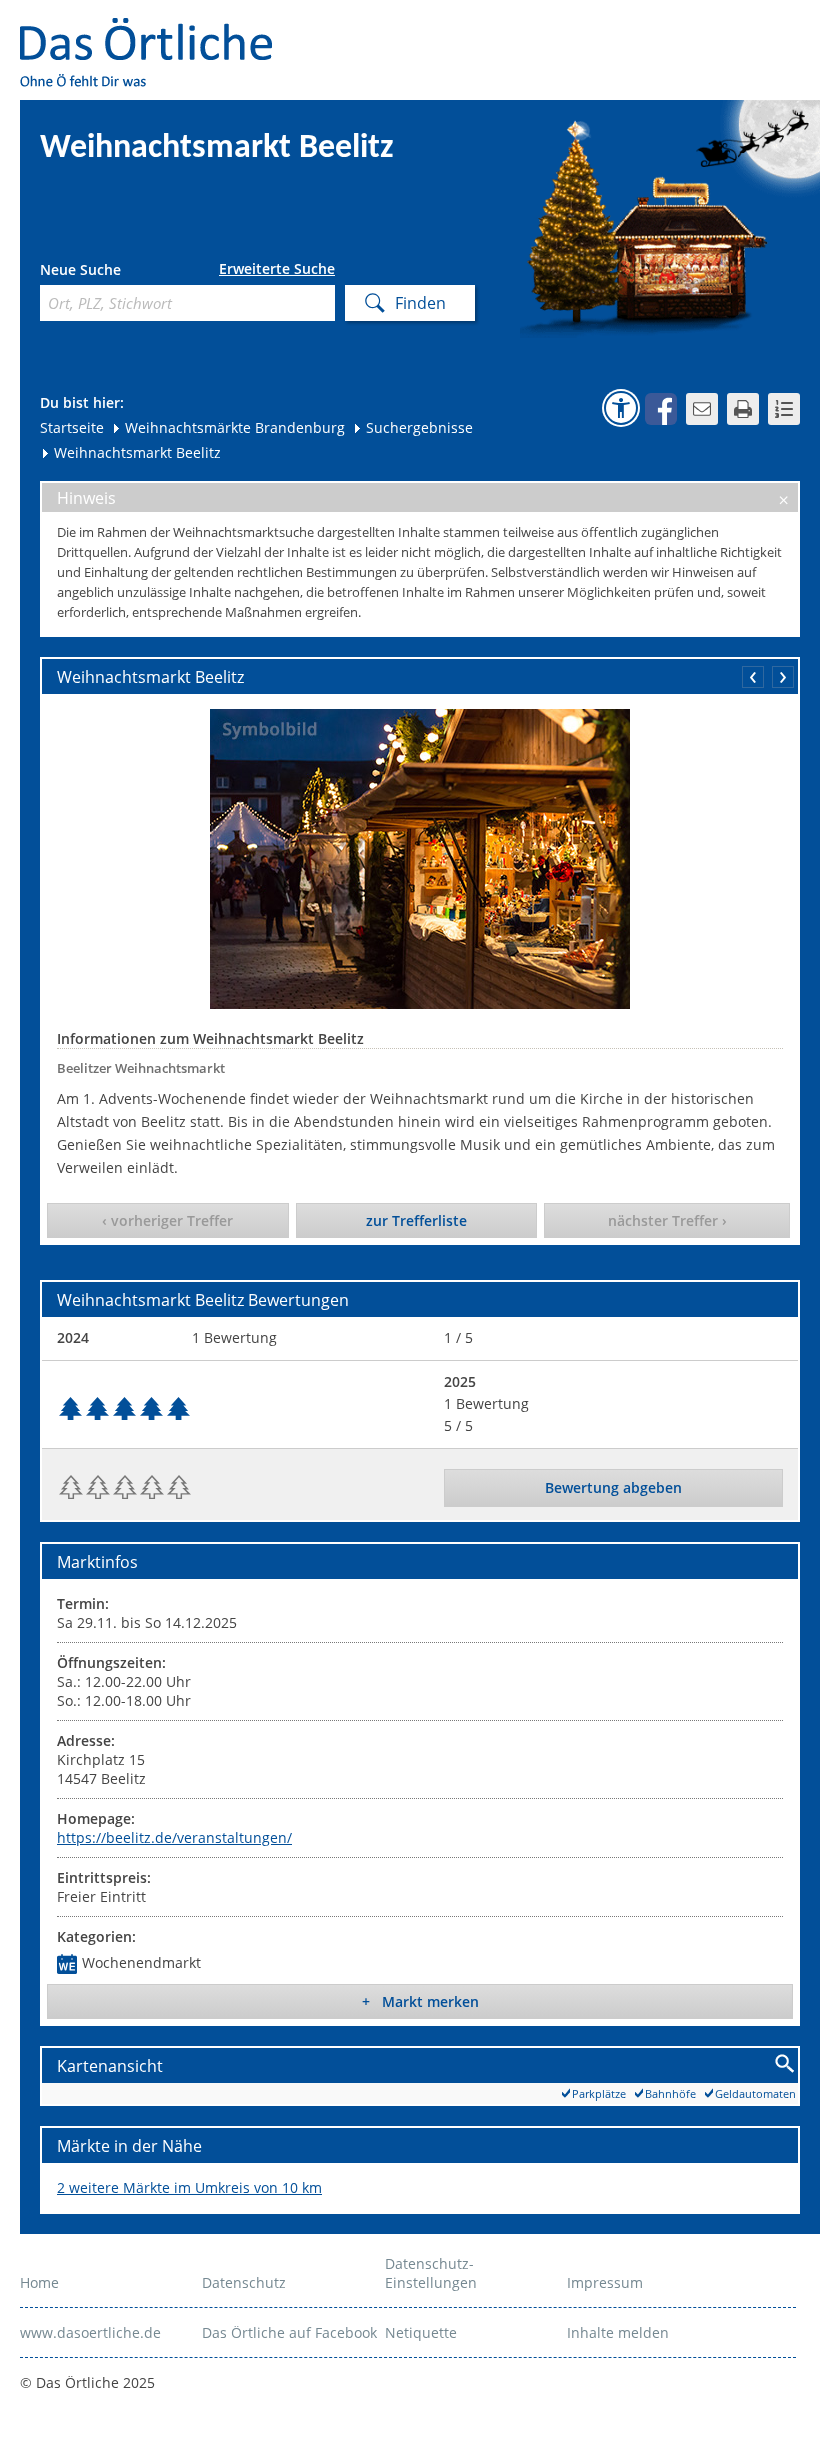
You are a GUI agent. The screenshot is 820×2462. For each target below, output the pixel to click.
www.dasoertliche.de (90, 2332)
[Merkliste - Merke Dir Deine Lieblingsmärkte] (784, 409)
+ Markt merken (420, 2001)
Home (39, 2282)
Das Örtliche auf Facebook (289, 2332)
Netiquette (421, 2332)
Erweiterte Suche (277, 269)
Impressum (605, 2282)
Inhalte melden (618, 2332)
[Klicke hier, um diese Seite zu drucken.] (743, 409)
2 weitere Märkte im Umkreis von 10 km (189, 2187)
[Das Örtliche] (155, 30)
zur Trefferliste (416, 1220)
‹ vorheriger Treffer (167, 1220)
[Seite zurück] (753, 677)
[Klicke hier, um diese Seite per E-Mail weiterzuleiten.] (702, 409)
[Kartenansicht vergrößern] (785, 2064)
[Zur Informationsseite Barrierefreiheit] (621, 408)
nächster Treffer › (667, 1220)
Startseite (72, 427)
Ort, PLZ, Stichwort (128, 272)
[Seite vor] (783, 677)
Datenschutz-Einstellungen (431, 2273)
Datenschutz (244, 2282)
